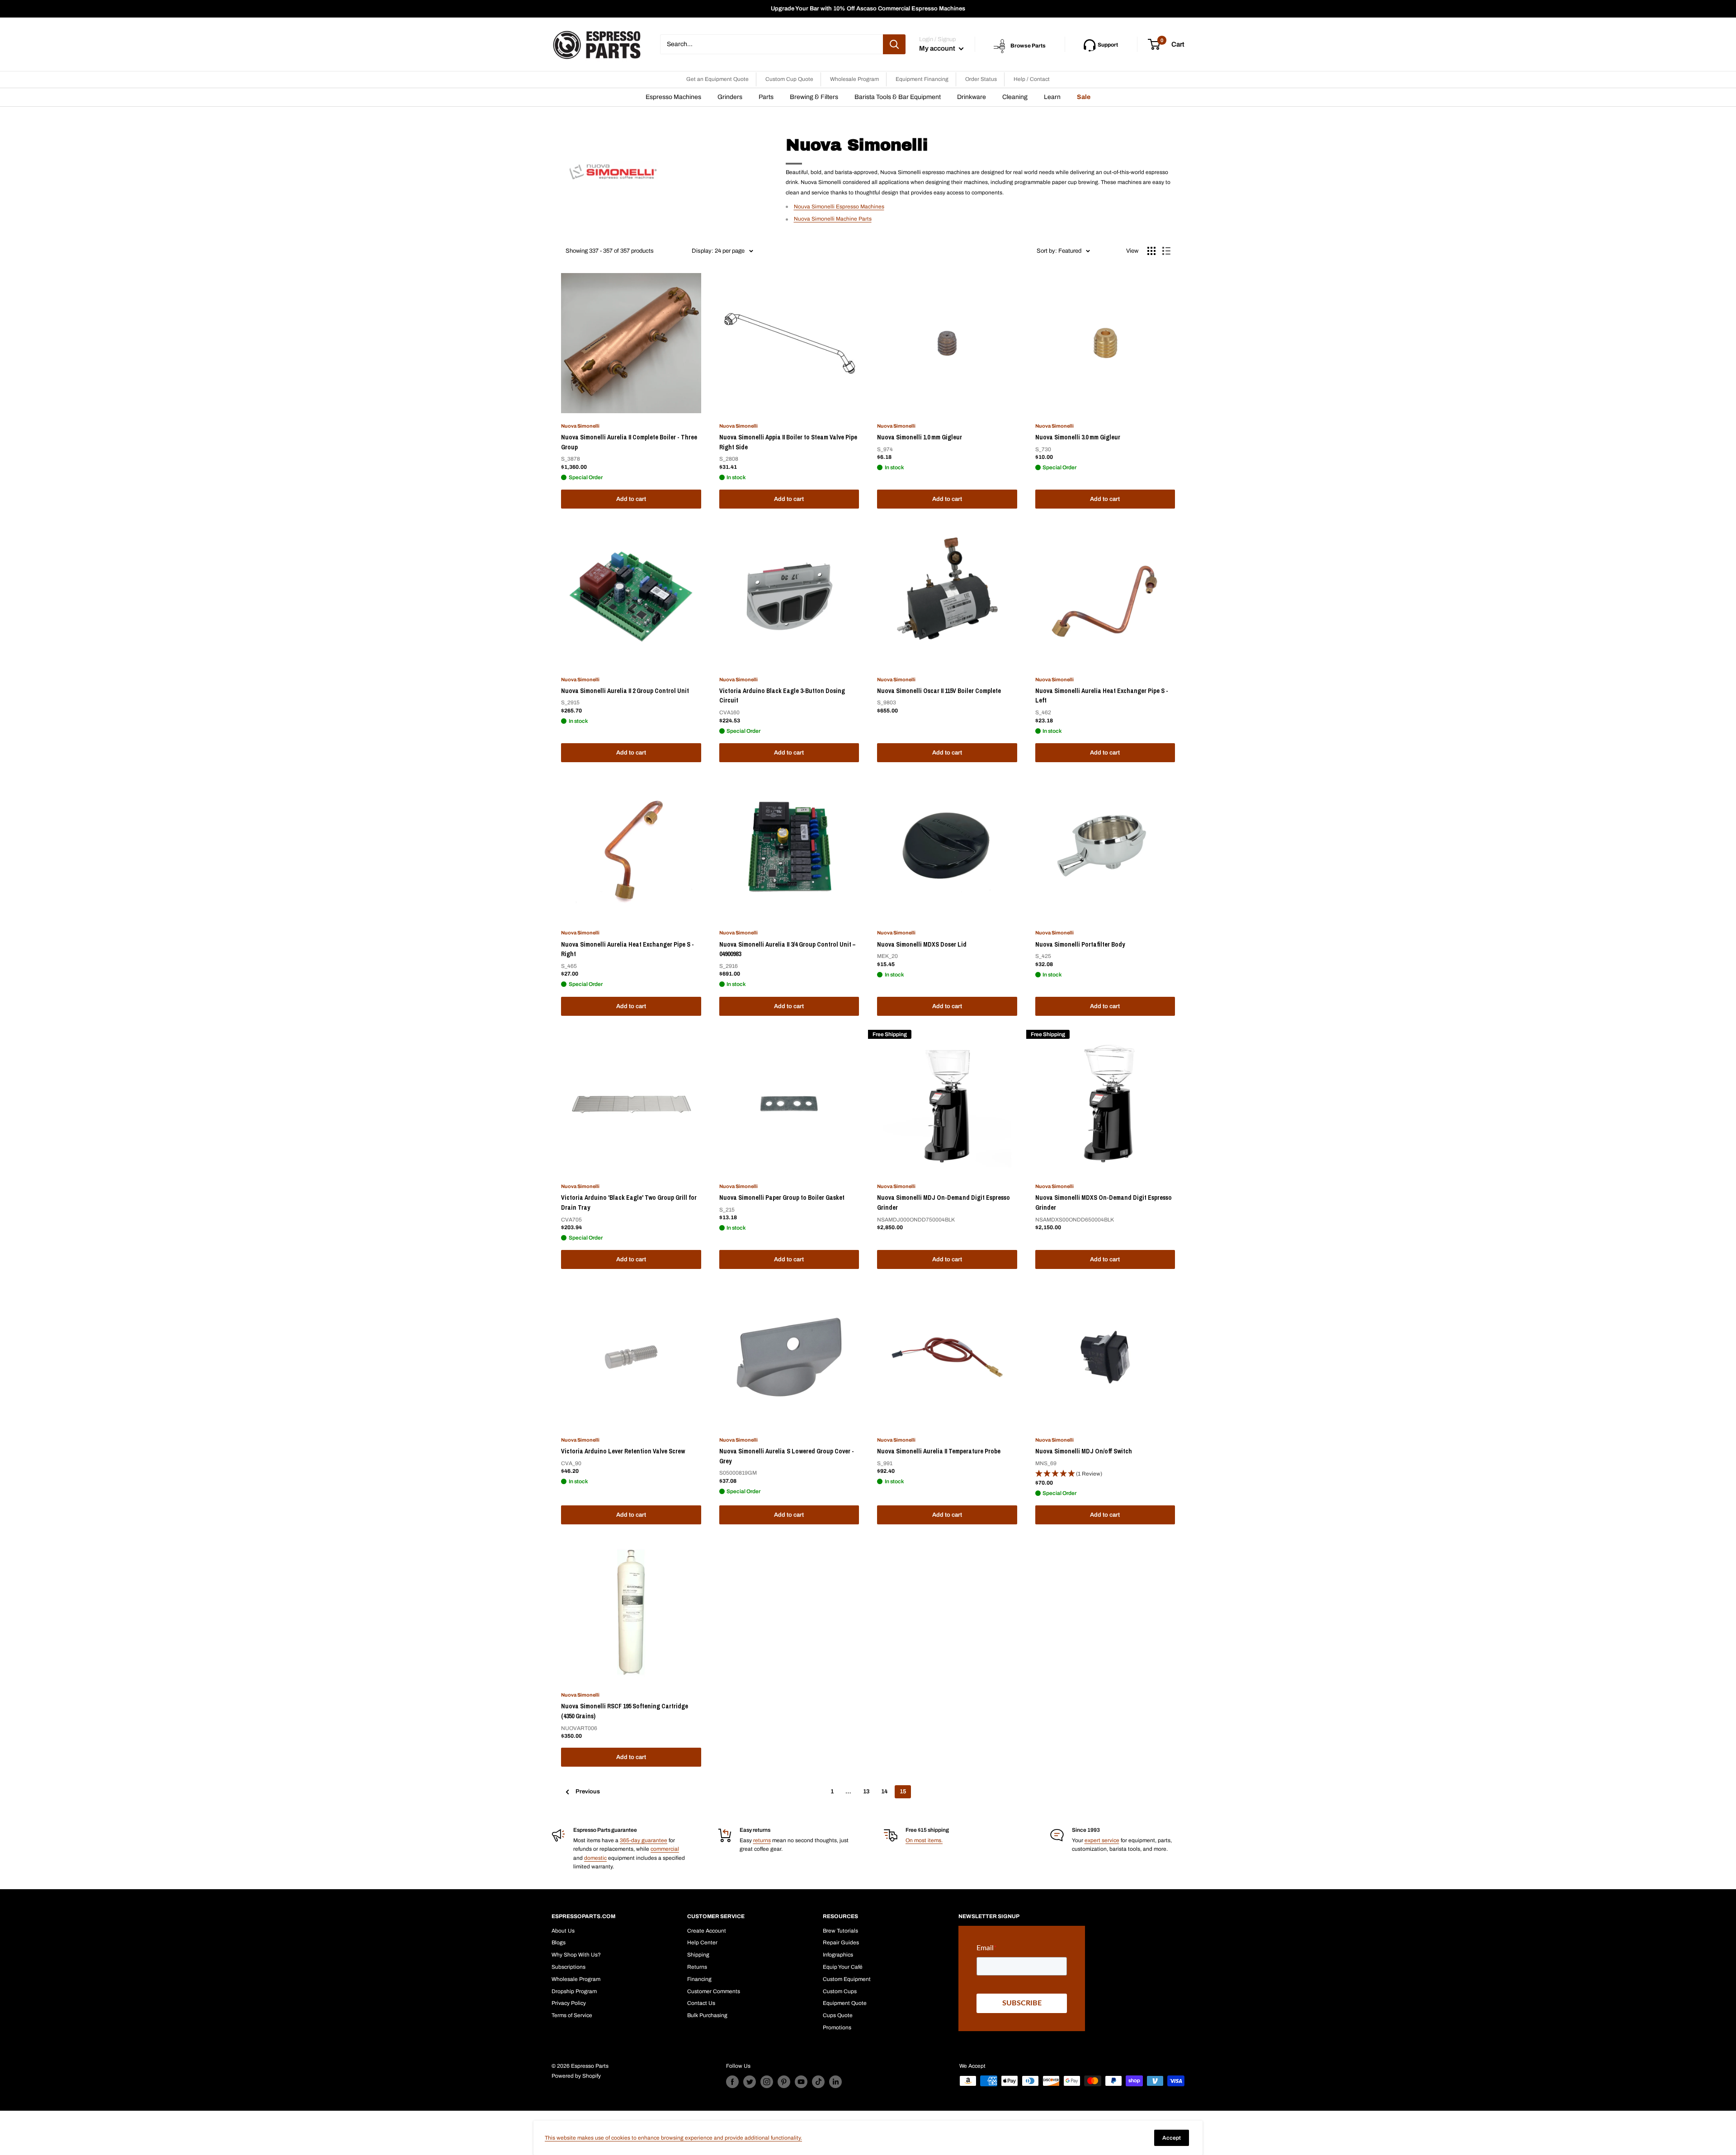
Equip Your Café (843, 1967)
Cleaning (1015, 97)
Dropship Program (574, 1991)
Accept (1172, 2138)
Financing (699, 1979)
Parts (766, 97)
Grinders (730, 97)
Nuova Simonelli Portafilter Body (1080, 944)
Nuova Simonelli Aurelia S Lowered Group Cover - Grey (787, 1456)
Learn (1052, 97)
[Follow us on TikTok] (818, 2082)
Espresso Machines (673, 97)
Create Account (707, 1931)
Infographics (838, 1955)
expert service (1102, 1840)
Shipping (698, 1955)
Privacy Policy (569, 2003)
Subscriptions (568, 1967)
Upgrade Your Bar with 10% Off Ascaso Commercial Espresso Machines (868, 9)
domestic (595, 1858)
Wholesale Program (854, 79)
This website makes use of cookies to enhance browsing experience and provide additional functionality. (673, 2138)
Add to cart (631, 499)
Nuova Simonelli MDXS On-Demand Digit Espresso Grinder (1104, 1202)
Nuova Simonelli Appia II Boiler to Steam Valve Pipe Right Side (788, 442)
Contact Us (701, 2003)
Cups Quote (838, 2015)
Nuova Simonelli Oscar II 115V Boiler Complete (939, 691)
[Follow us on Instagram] (767, 2082)
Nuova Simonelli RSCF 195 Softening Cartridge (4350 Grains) (625, 1711)
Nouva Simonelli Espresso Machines (839, 207)
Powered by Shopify (576, 2076)
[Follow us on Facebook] (732, 2082)
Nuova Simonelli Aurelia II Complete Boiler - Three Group (629, 442)
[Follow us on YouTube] (801, 2082)
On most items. (924, 1840)
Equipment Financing (922, 79)
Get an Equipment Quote (717, 79)
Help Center (702, 1943)
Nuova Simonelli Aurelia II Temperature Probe (939, 1451)
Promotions (837, 2028)
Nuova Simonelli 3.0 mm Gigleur (1078, 437)
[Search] (894, 44)
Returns (697, 1967)
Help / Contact (1032, 79)
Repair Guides (841, 1943)
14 (885, 1792)
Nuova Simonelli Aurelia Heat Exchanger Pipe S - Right (627, 949)
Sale (1084, 97)
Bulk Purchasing (707, 2015)
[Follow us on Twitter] (750, 2082)
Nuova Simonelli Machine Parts (833, 219)
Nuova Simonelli (580, 426)
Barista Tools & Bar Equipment (898, 97)
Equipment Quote (845, 2003)
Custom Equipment (847, 1979)
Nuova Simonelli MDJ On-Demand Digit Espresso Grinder (943, 1202)
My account (938, 48)
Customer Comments (714, 1991)
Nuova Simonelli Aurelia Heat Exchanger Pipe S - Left (1102, 696)
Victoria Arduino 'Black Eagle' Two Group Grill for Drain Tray (629, 1202)
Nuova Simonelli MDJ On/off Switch (1084, 1451)
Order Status (981, 79)
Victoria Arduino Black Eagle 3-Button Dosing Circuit (782, 696)
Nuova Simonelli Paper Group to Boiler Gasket (782, 1198)
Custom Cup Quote (789, 79)
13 (866, 1792)
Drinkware (972, 97)
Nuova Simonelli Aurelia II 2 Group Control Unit (625, 691)
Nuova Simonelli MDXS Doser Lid (922, 944)
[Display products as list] (1166, 251)
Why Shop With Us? (576, 1955)
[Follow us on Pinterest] (784, 2082)
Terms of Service (572, 2015)
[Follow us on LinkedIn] (835, 2082)
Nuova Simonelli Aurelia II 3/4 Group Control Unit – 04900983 (787, 949)
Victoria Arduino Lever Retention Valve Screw (623, 1451)
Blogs (559, 1943)
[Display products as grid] (1151, 251)
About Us (563, 1931)
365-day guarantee (644, 1840)
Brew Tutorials (840, 1931)
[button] (1105, 1474)
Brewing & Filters (814, 97)
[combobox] (771, 44)
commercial (665, 1849)
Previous (588, 1792)
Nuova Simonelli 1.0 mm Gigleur (920, 437)
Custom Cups (840, 1991)
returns (762, 1840)
